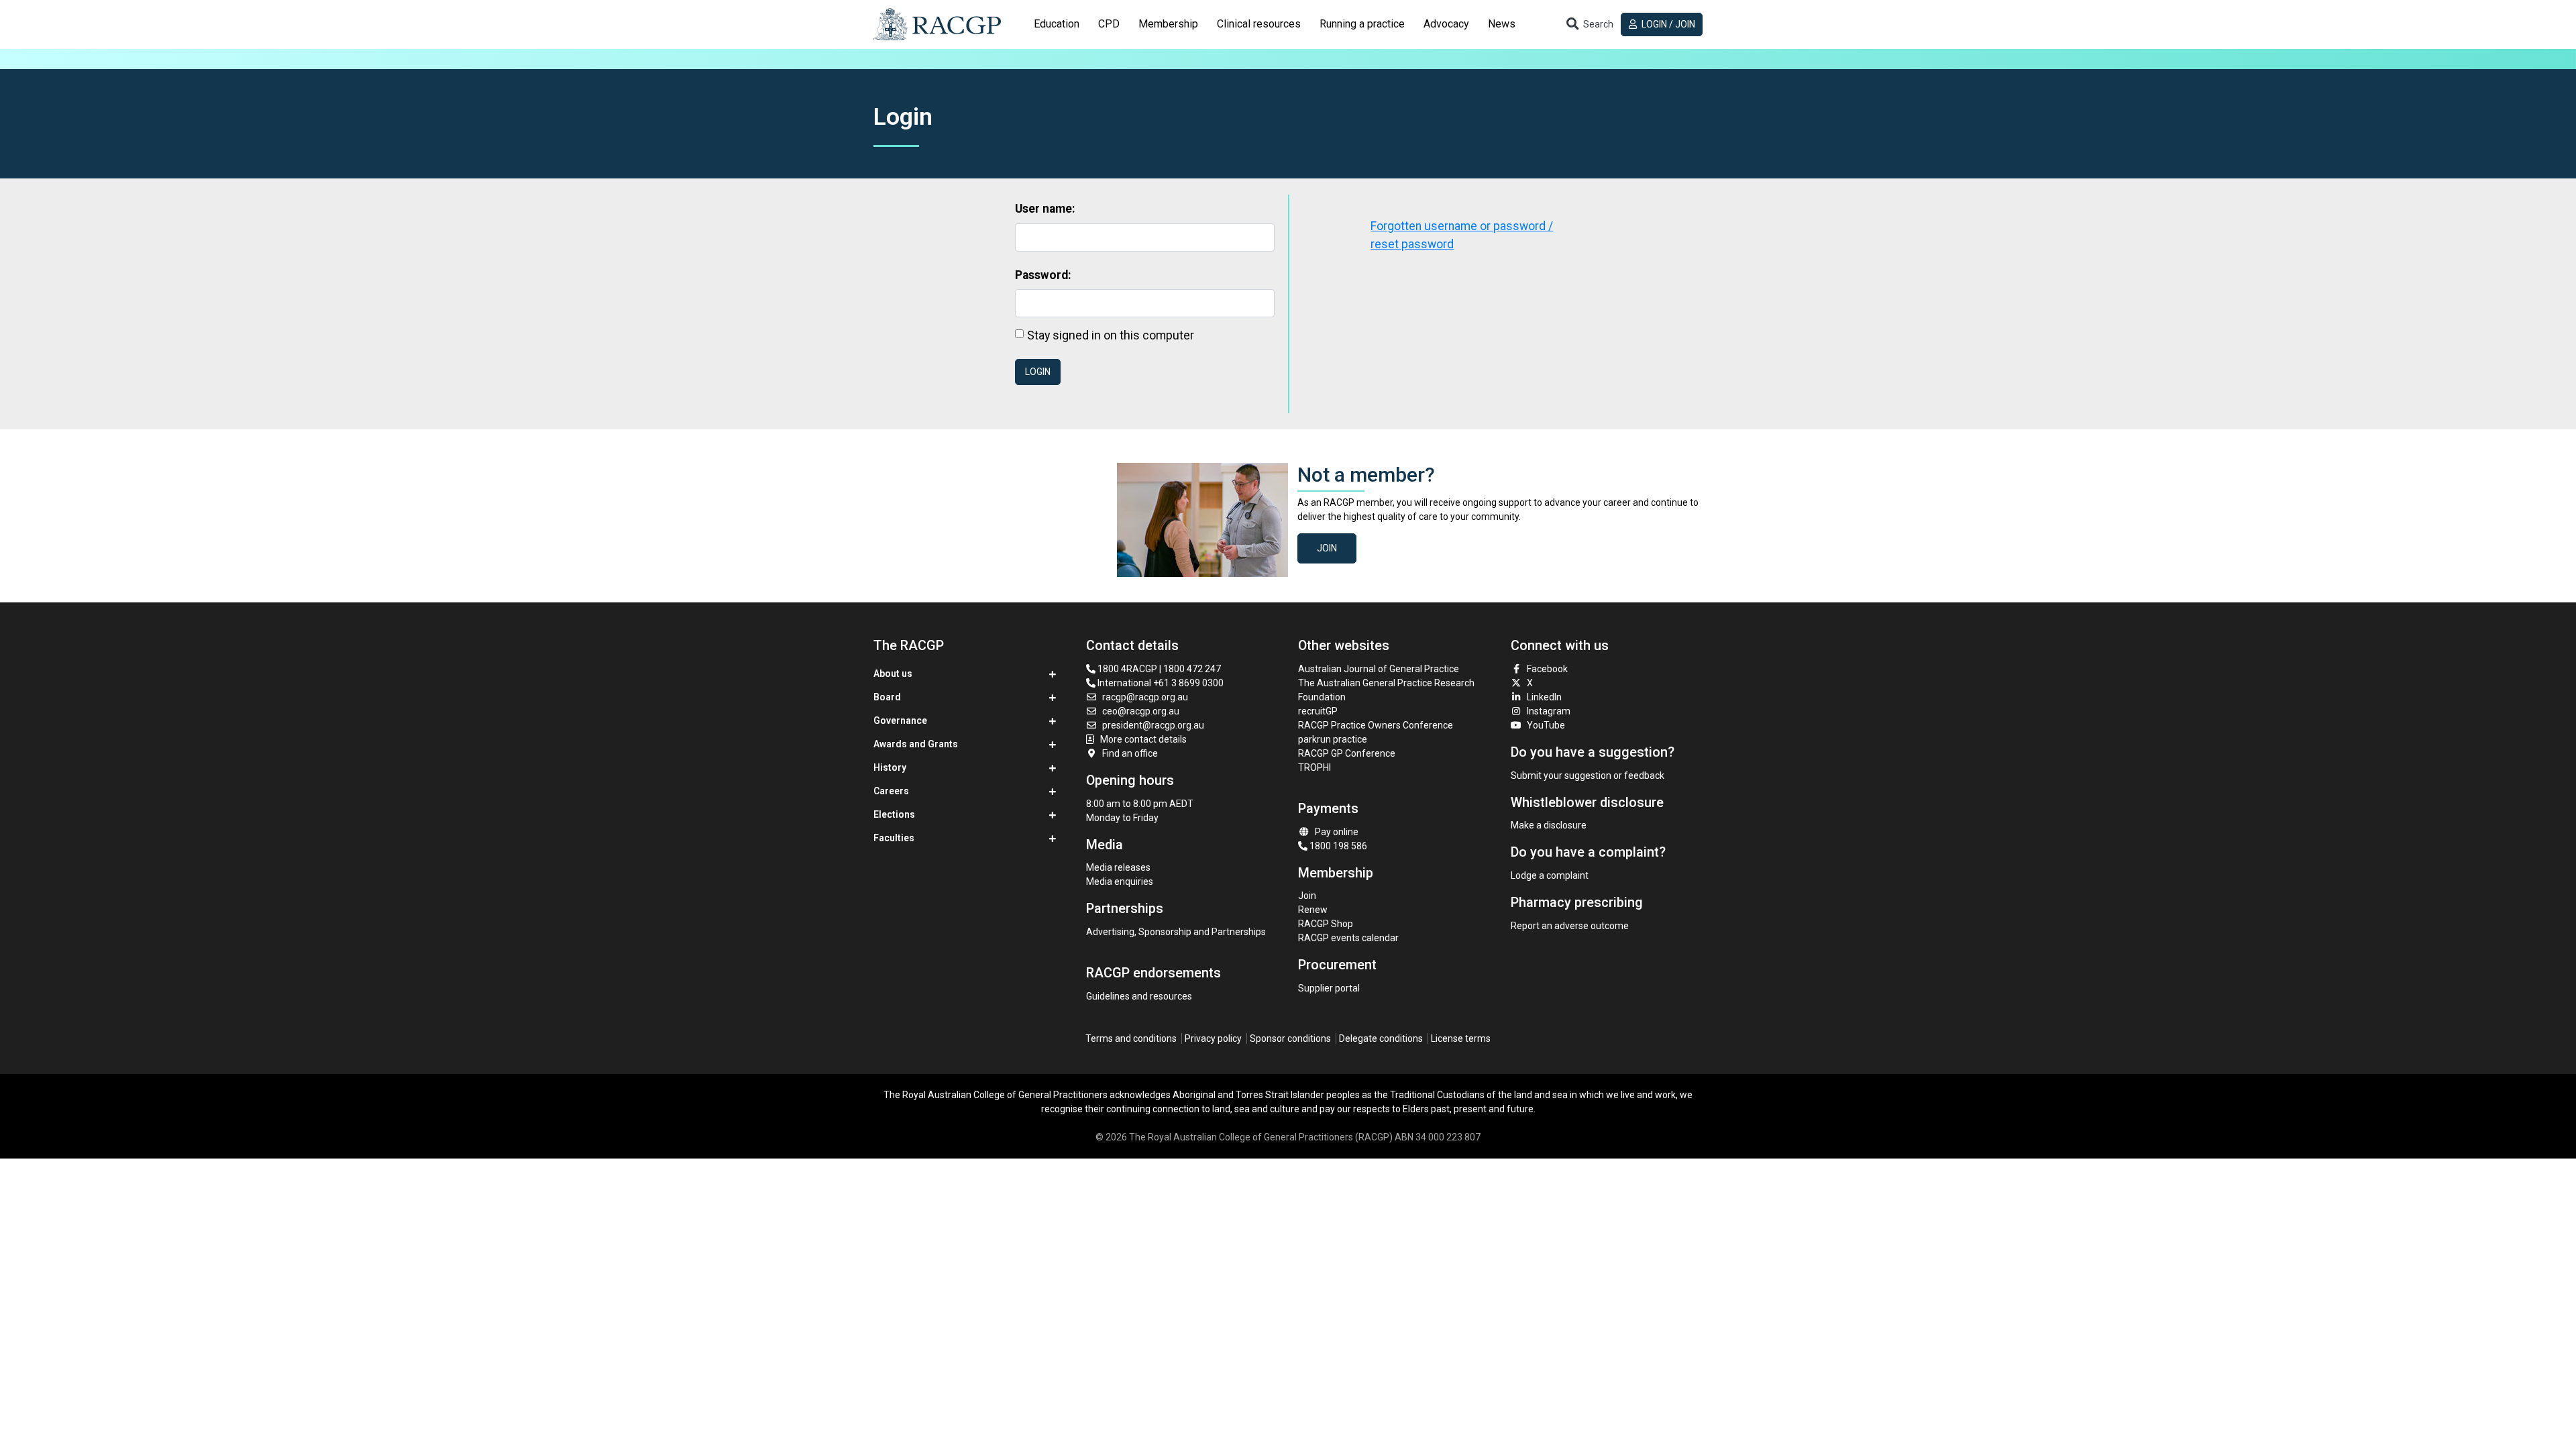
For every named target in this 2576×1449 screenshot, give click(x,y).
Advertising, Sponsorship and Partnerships (1176, 932)
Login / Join (1667, 24)
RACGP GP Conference (1347, 753)
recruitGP (1318, 711)
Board (887, 697)
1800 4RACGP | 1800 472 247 (1158, 669)
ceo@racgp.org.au (1141, 711)
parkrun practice (1333, 739)
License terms (1461, 1038)
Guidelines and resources (1139, 996)
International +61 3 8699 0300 (1160, 683)
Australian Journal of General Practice (1379, 669)
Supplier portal (1329, 988)
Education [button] (1057, 24)
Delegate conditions (1381, 1038)
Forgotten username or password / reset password (1462, 235)
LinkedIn (1544, 697)
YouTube (1546, 725)
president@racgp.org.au (1153, 725)
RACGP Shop (1326, 924)
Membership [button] (1168, 24)
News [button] (1502, 24)
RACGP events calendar (1348, 938)
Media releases (1118, 867)
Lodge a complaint (1550, 875)
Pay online (1337, 832)
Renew (1313, 910)
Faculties (894, 838)
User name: (1045, 209)
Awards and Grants (916, 744)
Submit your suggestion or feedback (1588, 775)
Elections (894, 814)
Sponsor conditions (1290, 1038)
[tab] (1057, 24)
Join (1327, 548)
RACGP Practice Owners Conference (1376, 725)
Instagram (1549, 711)
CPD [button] (1109, 24)
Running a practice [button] (1362, 24)
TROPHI (1314, 767)
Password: (1043, 275)
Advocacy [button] (1446, 24)
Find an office (1130, 753)
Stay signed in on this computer (1111, 335)
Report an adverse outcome (1570, 926)
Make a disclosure (1549, 825)
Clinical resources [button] (1259, 24)
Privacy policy (1213, 1038)
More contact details (1143, 739)
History (890, 767)
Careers (891, 791)
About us (893, 674)
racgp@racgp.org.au (1145, 697)
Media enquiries (1120, 881)
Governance (900, 720)
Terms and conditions (1131, 1038)
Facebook (1547, 669)
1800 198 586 (1337, 846)
